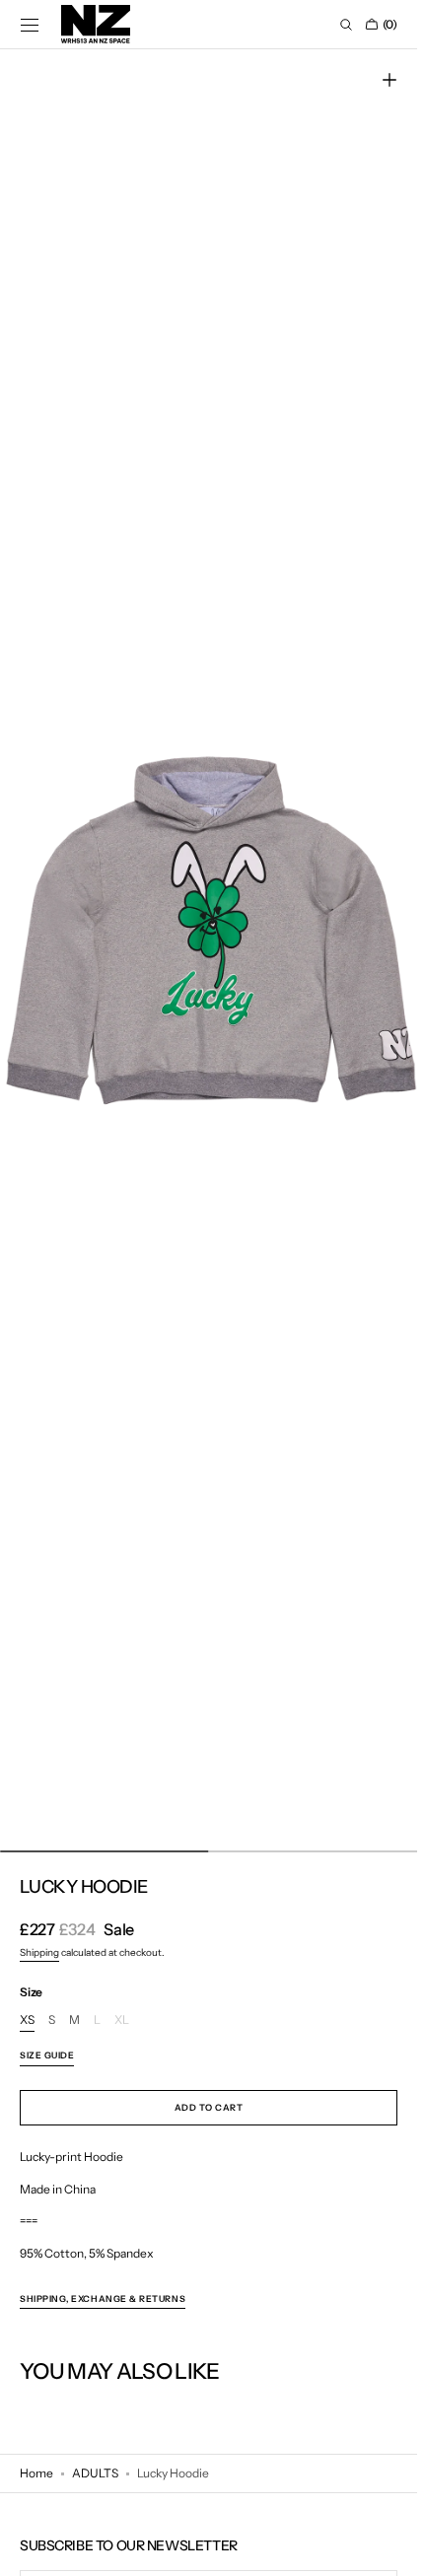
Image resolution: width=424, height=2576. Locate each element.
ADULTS (95, 2473)
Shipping (39, 1952)
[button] (30, 25)
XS (27, 2020)
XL (122, 2020)
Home (36, 2473)
